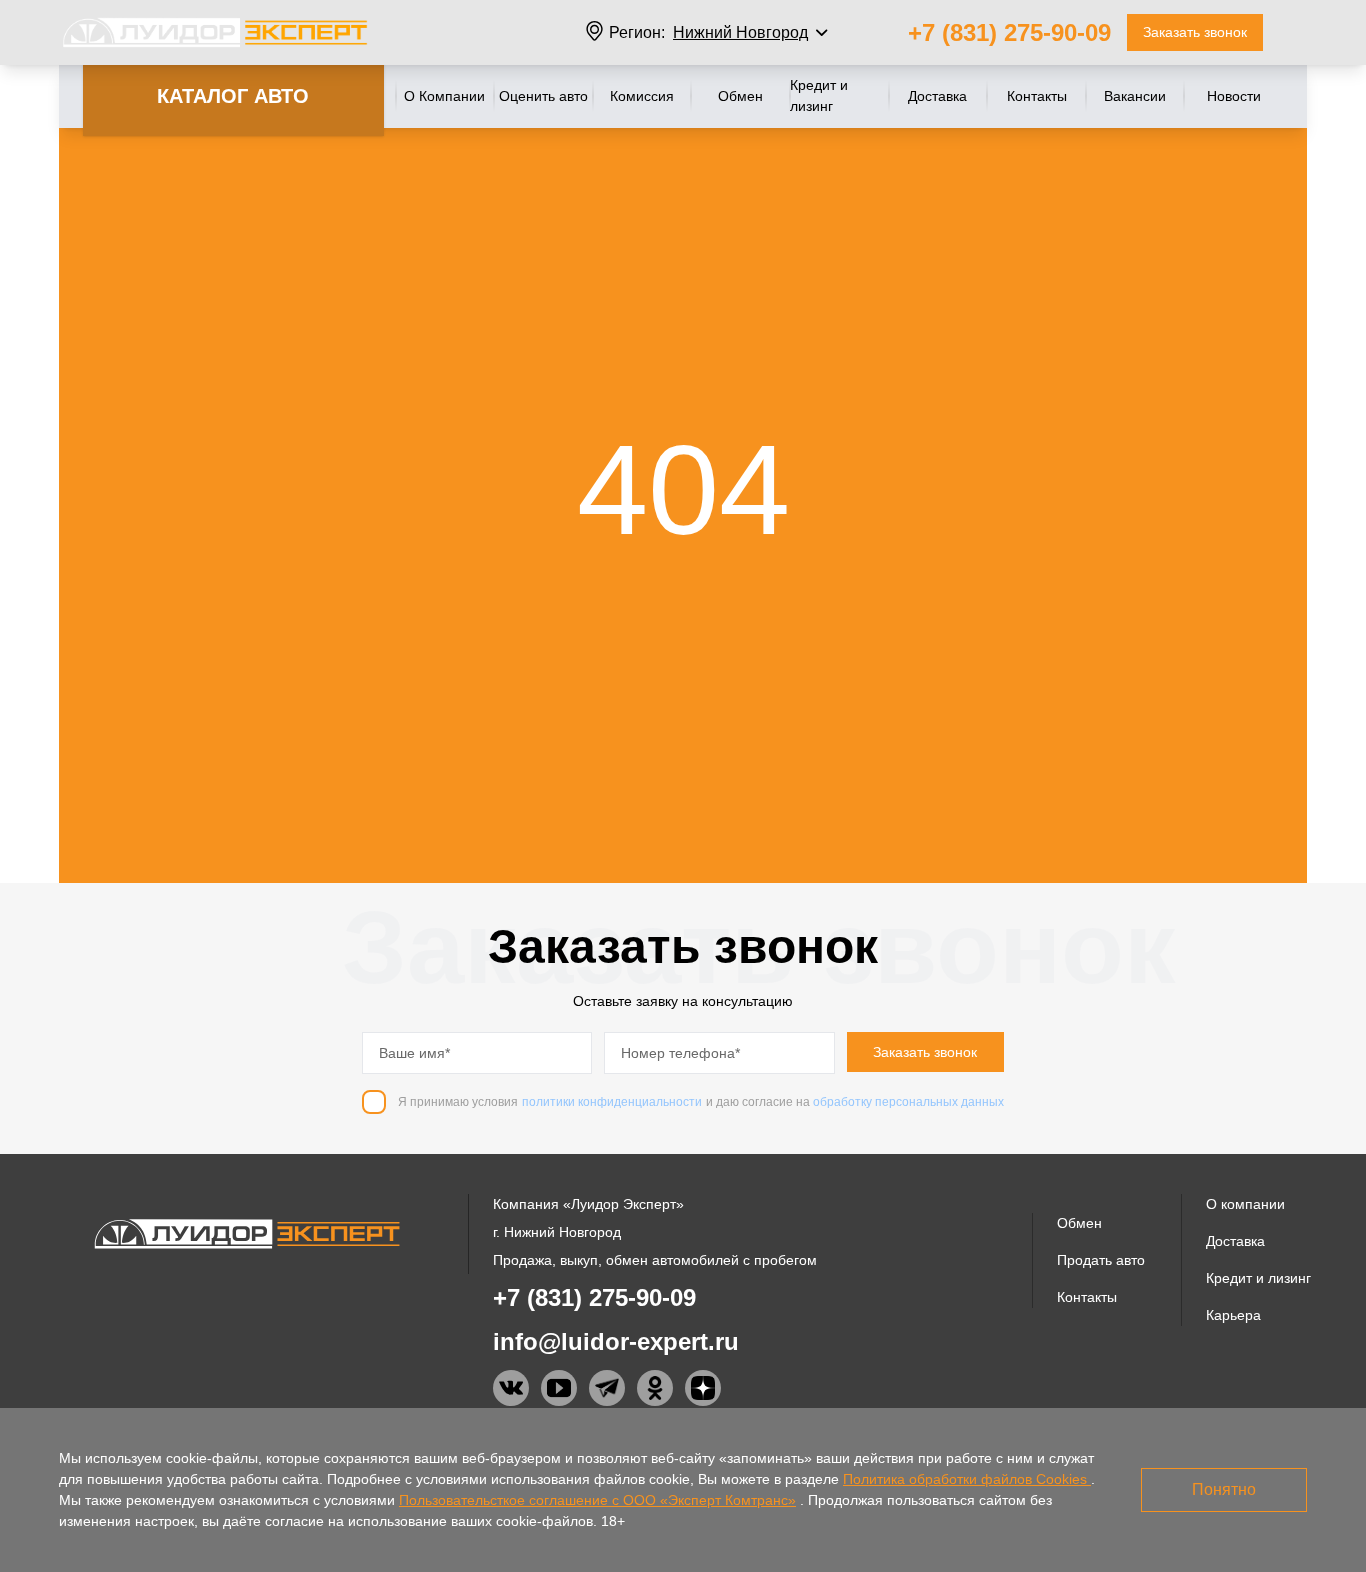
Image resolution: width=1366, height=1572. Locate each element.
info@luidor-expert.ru (616, 1341)
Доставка (937, 96)
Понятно (1224, 1489)
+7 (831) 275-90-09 (1009, 32)
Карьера (1233, 1315)
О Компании (444, 96)
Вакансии (1135, 96)
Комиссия (642, 96)
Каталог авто (233, 96)
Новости (1234, 96)
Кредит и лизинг (819, 95)
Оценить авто (543, 96)
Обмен (740, 96)
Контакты (1037, 96)
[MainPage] (215, 32)
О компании (1245, 1204)
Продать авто (1101, 1260)
